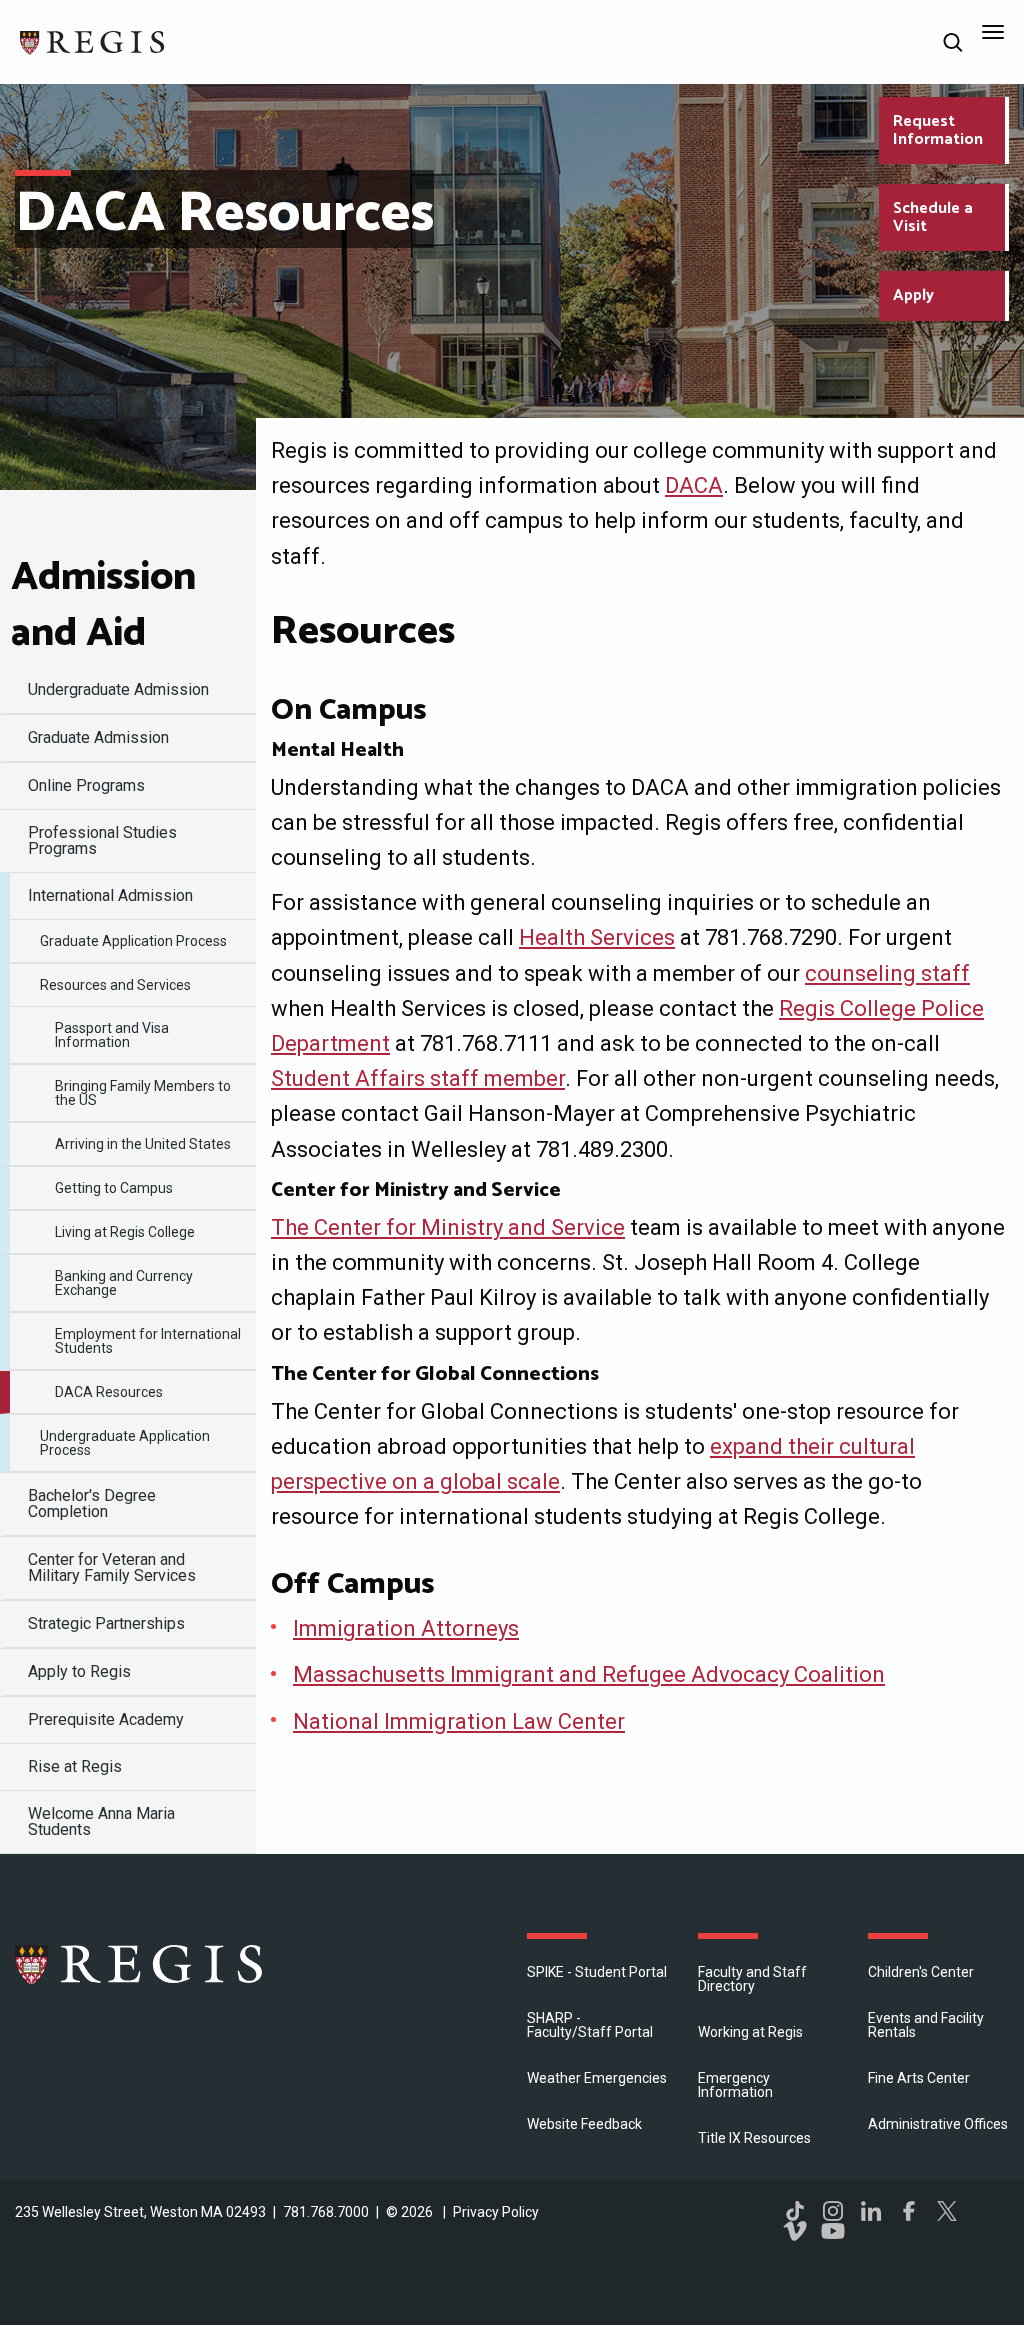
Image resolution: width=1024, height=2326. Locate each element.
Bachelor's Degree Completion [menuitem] (92, 1503)
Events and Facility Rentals (926, 2025)
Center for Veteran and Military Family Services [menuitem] (112, 1567)
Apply (913, 295)
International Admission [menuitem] (110, 895)
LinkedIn (871, 2211)
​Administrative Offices (938, 2124)
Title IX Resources (754, 2138)
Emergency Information (735, 2085)
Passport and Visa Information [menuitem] (112, 1035)
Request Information (938, 130)
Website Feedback (584, 2124)
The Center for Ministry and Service (448, 1227)
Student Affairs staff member (418, 1078)
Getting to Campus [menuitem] (114, 1188)
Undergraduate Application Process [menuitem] (125, 1443)
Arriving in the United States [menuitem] (143, 1144)
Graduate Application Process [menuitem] (133, 941)
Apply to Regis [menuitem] (79, 1671)
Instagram (833, 2211)
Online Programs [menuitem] (86, 785)
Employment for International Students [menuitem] (148, 1341)
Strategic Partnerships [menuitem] (106, 1623)
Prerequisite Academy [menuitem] (106, 1719)
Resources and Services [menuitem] (115, 985)
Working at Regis (750, 2032)
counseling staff (887, 973)
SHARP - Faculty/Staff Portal (590, 2025)
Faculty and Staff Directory (752, 1979)
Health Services (597, 937)
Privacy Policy (496, 2212)
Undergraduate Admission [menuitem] (118, 689)
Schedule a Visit (933, 217)
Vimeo (795, 2231)
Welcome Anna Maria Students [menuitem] (101, 1821)
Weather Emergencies (597, 2078)
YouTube (833, 2231)
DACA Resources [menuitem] (109, 1392)
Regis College (140, 1964)
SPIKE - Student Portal (597, 1972)
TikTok (795, 2211)
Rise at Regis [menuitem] (75, 1766)
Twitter (947, 2211)
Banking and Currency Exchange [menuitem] (124, 1283)
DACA (694, 485)
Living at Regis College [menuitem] (125, 1232)
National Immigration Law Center (459, 1721)
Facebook (909, 2211)
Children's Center (921, 1972)
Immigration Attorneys (406, 1628)
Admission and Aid (103, 606)
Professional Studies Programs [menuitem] (102, 840)
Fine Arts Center (919, 2078)
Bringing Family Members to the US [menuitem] (143, 1093)
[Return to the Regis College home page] (93, 40)
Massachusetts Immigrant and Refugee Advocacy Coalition (589, 1674)
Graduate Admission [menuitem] (98, 737)
